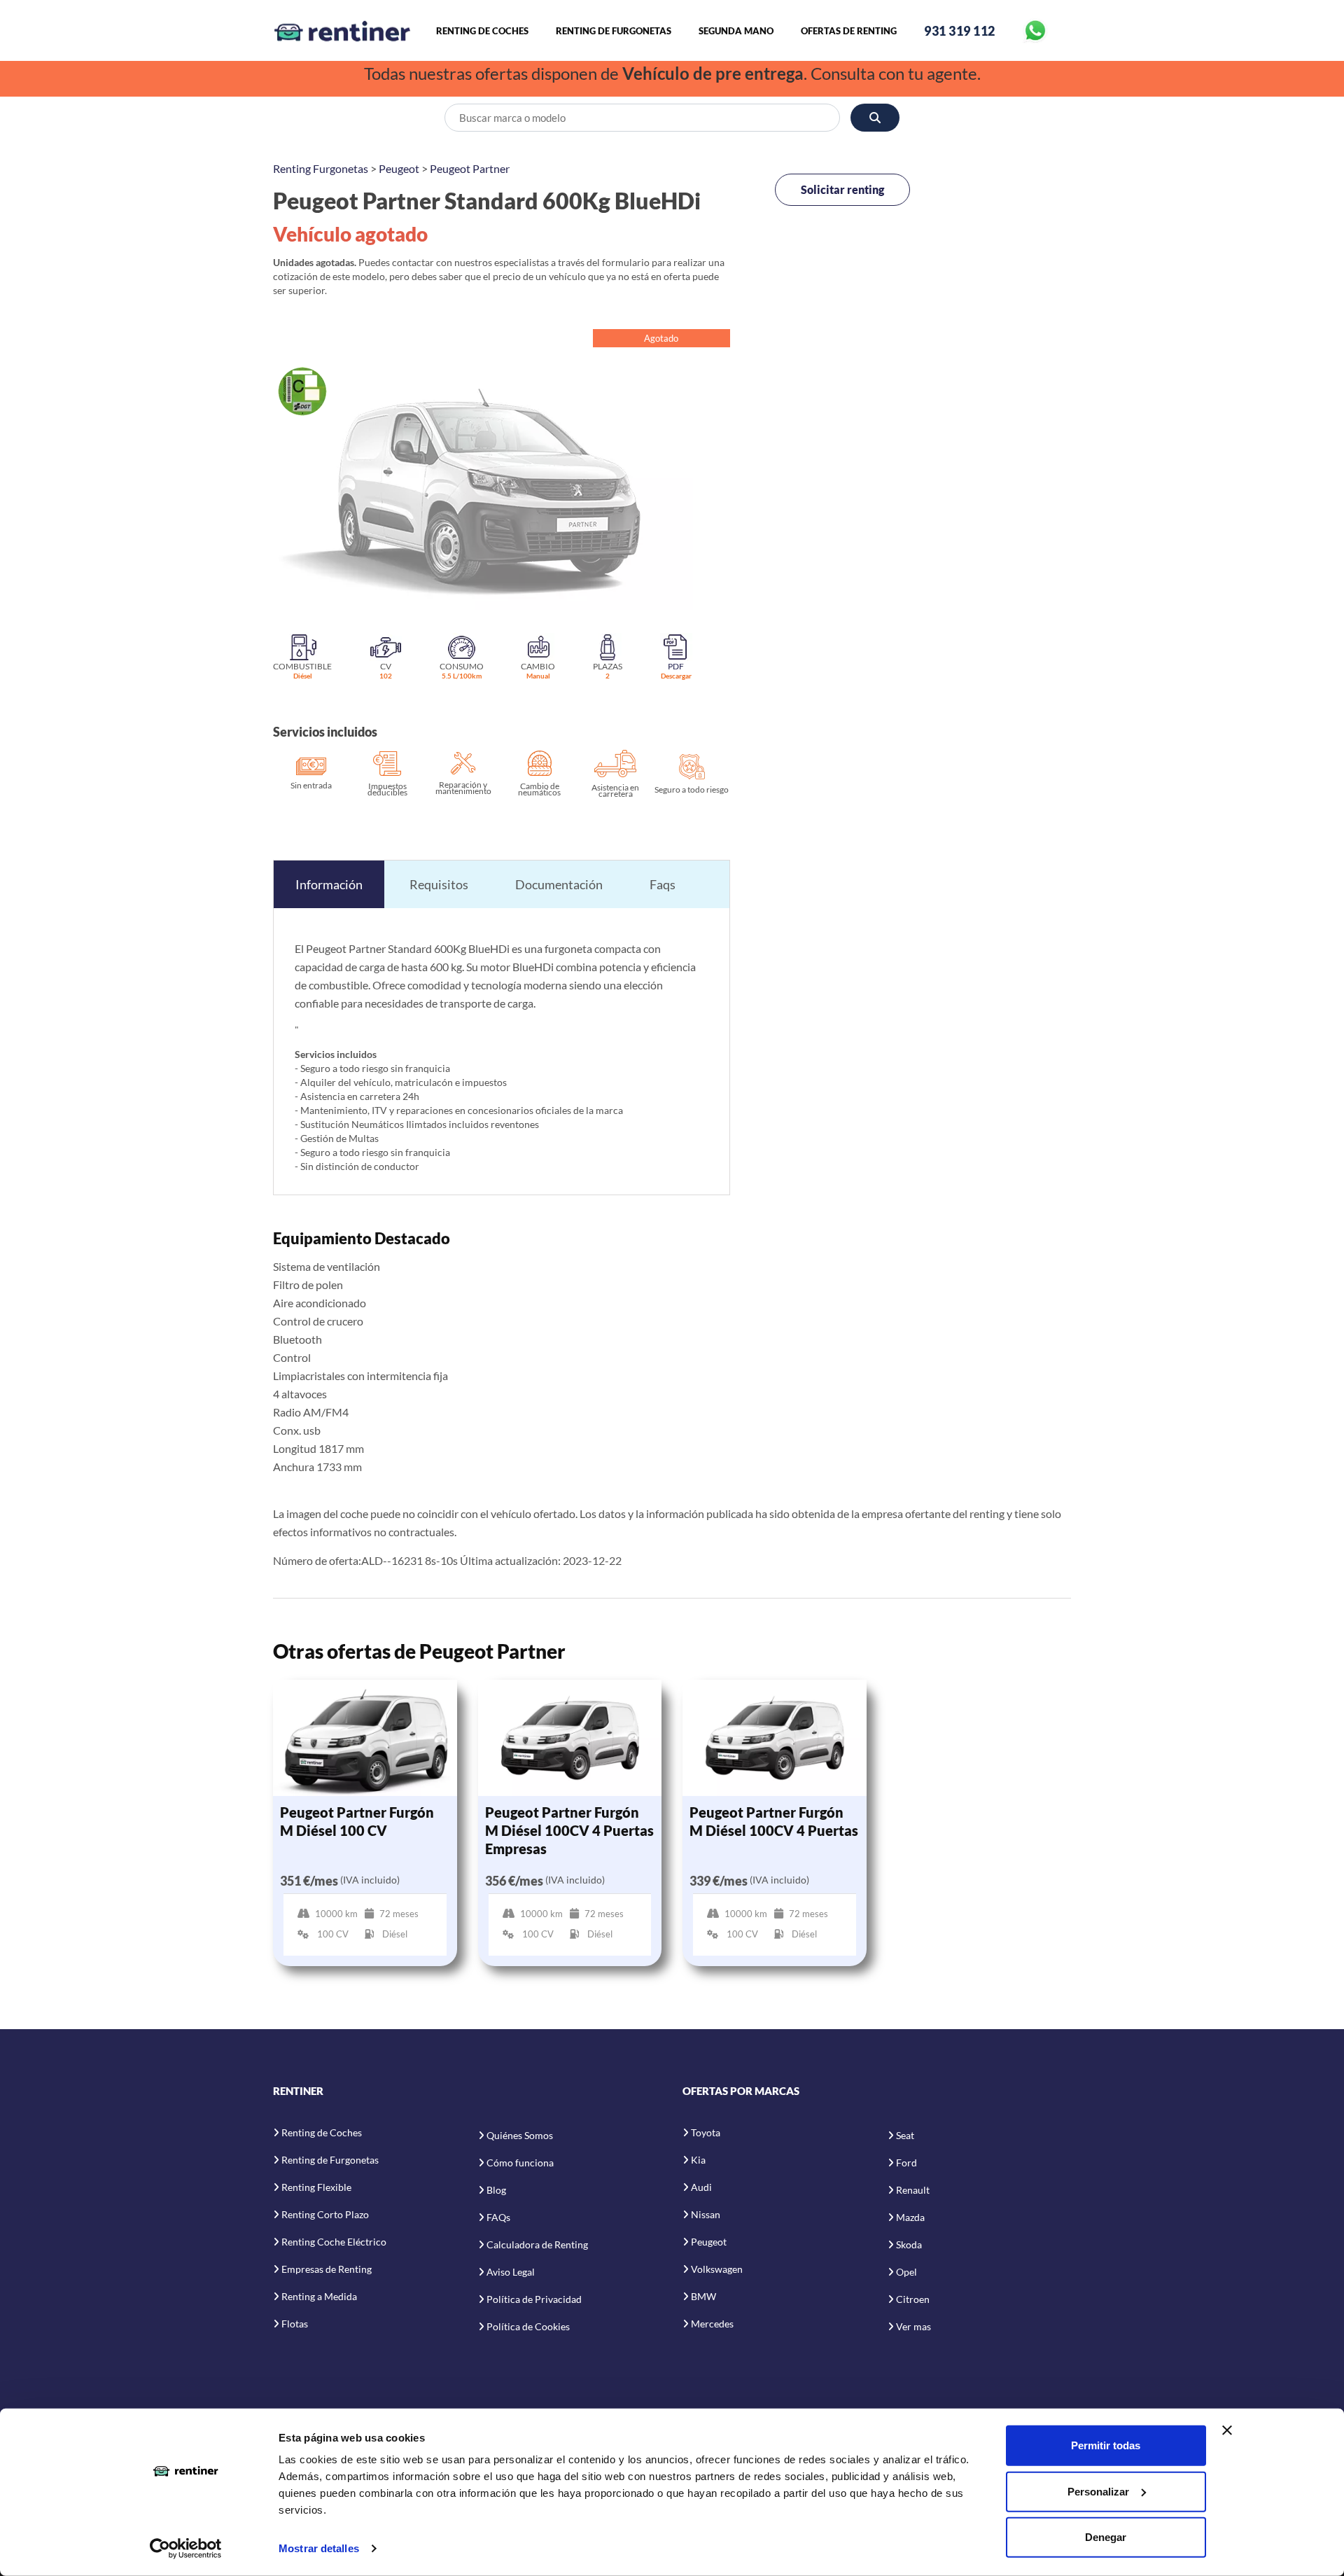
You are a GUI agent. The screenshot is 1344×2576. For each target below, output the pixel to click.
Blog (496, 2190)
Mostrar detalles (319, 2548)
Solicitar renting (842, 189)
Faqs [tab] (663, 884)
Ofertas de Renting (849, 31)
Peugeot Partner (470, 168)
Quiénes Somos (520, 2135)
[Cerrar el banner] (1227, 2430)
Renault (913, 2190)
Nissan (706, 2214)
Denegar (1106, 2537)
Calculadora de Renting (537, 2244)
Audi (701, 2187)
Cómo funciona (520, 2163)
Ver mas (913, 2326)
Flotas (295, 2324)
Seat (905, 2135)
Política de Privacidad (534, 2299)
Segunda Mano (736, 31)
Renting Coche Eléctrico (334, 2242)
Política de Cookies (528, 2326)
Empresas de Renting (327, 2269)
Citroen (913, 2299)
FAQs (498, 2217)
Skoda (909, 2244)
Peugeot (399, 168)
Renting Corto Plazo (325, 2214)
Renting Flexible (316, 2187)
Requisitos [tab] (439, 884)
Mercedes (712, 2324)
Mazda (910, 2217)
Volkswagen (717, 2269)
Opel (906, 2272)
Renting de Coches (482, 31)
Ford (906, 2163)
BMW (703, 2296)
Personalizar (1098, 2491)
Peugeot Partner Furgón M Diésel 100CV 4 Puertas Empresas (569, 1830)
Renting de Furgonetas (614, 31)
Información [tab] (329, 884)
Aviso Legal (511, 2272)
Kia (698, 2160)
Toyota (706, 2132)
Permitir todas (1106, 2445)
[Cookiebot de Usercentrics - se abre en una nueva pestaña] (186, 2549)
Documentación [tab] (559, 884)
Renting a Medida (319, 2296)
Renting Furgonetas (321, 168)
